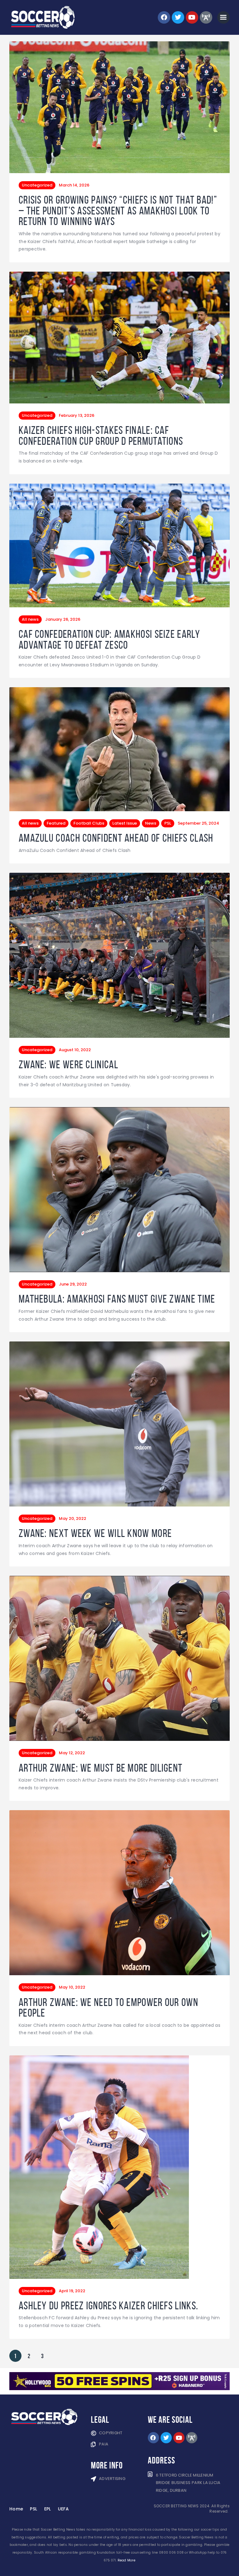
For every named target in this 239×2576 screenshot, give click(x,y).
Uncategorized (37, 185)
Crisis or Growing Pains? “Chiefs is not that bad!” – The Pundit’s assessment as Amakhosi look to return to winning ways (118, 211)
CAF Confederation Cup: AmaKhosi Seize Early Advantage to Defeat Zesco (109, 639)
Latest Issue (125, 823)
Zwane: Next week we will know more (95, 1533)
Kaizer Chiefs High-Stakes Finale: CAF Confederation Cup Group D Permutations (101, 436)
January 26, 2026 (63, 619)
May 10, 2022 (72, 1987)
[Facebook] (164, 17)
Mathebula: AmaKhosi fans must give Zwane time (117, 1299)
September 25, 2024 (198, 823)
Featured (56, 823)
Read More (127, 2560)
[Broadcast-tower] (206, 17)
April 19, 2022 (72, 2291)
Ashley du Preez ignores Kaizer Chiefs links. (108, 2306)
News (151, 823)
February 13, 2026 (77, 415)
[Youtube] (192, 17)
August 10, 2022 (75, 1050)
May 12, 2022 (72, 1753)
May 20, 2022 (73, 1518)
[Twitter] (178, 17)
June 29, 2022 (73, 1284)
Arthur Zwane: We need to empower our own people (108, 2008)
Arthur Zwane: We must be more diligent (101, 1768)
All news (30, 619)
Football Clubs (89, 823)
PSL (168, 823)
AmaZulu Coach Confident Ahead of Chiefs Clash (116, 838)
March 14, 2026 (74, 185)
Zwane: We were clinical (68, 1065)
